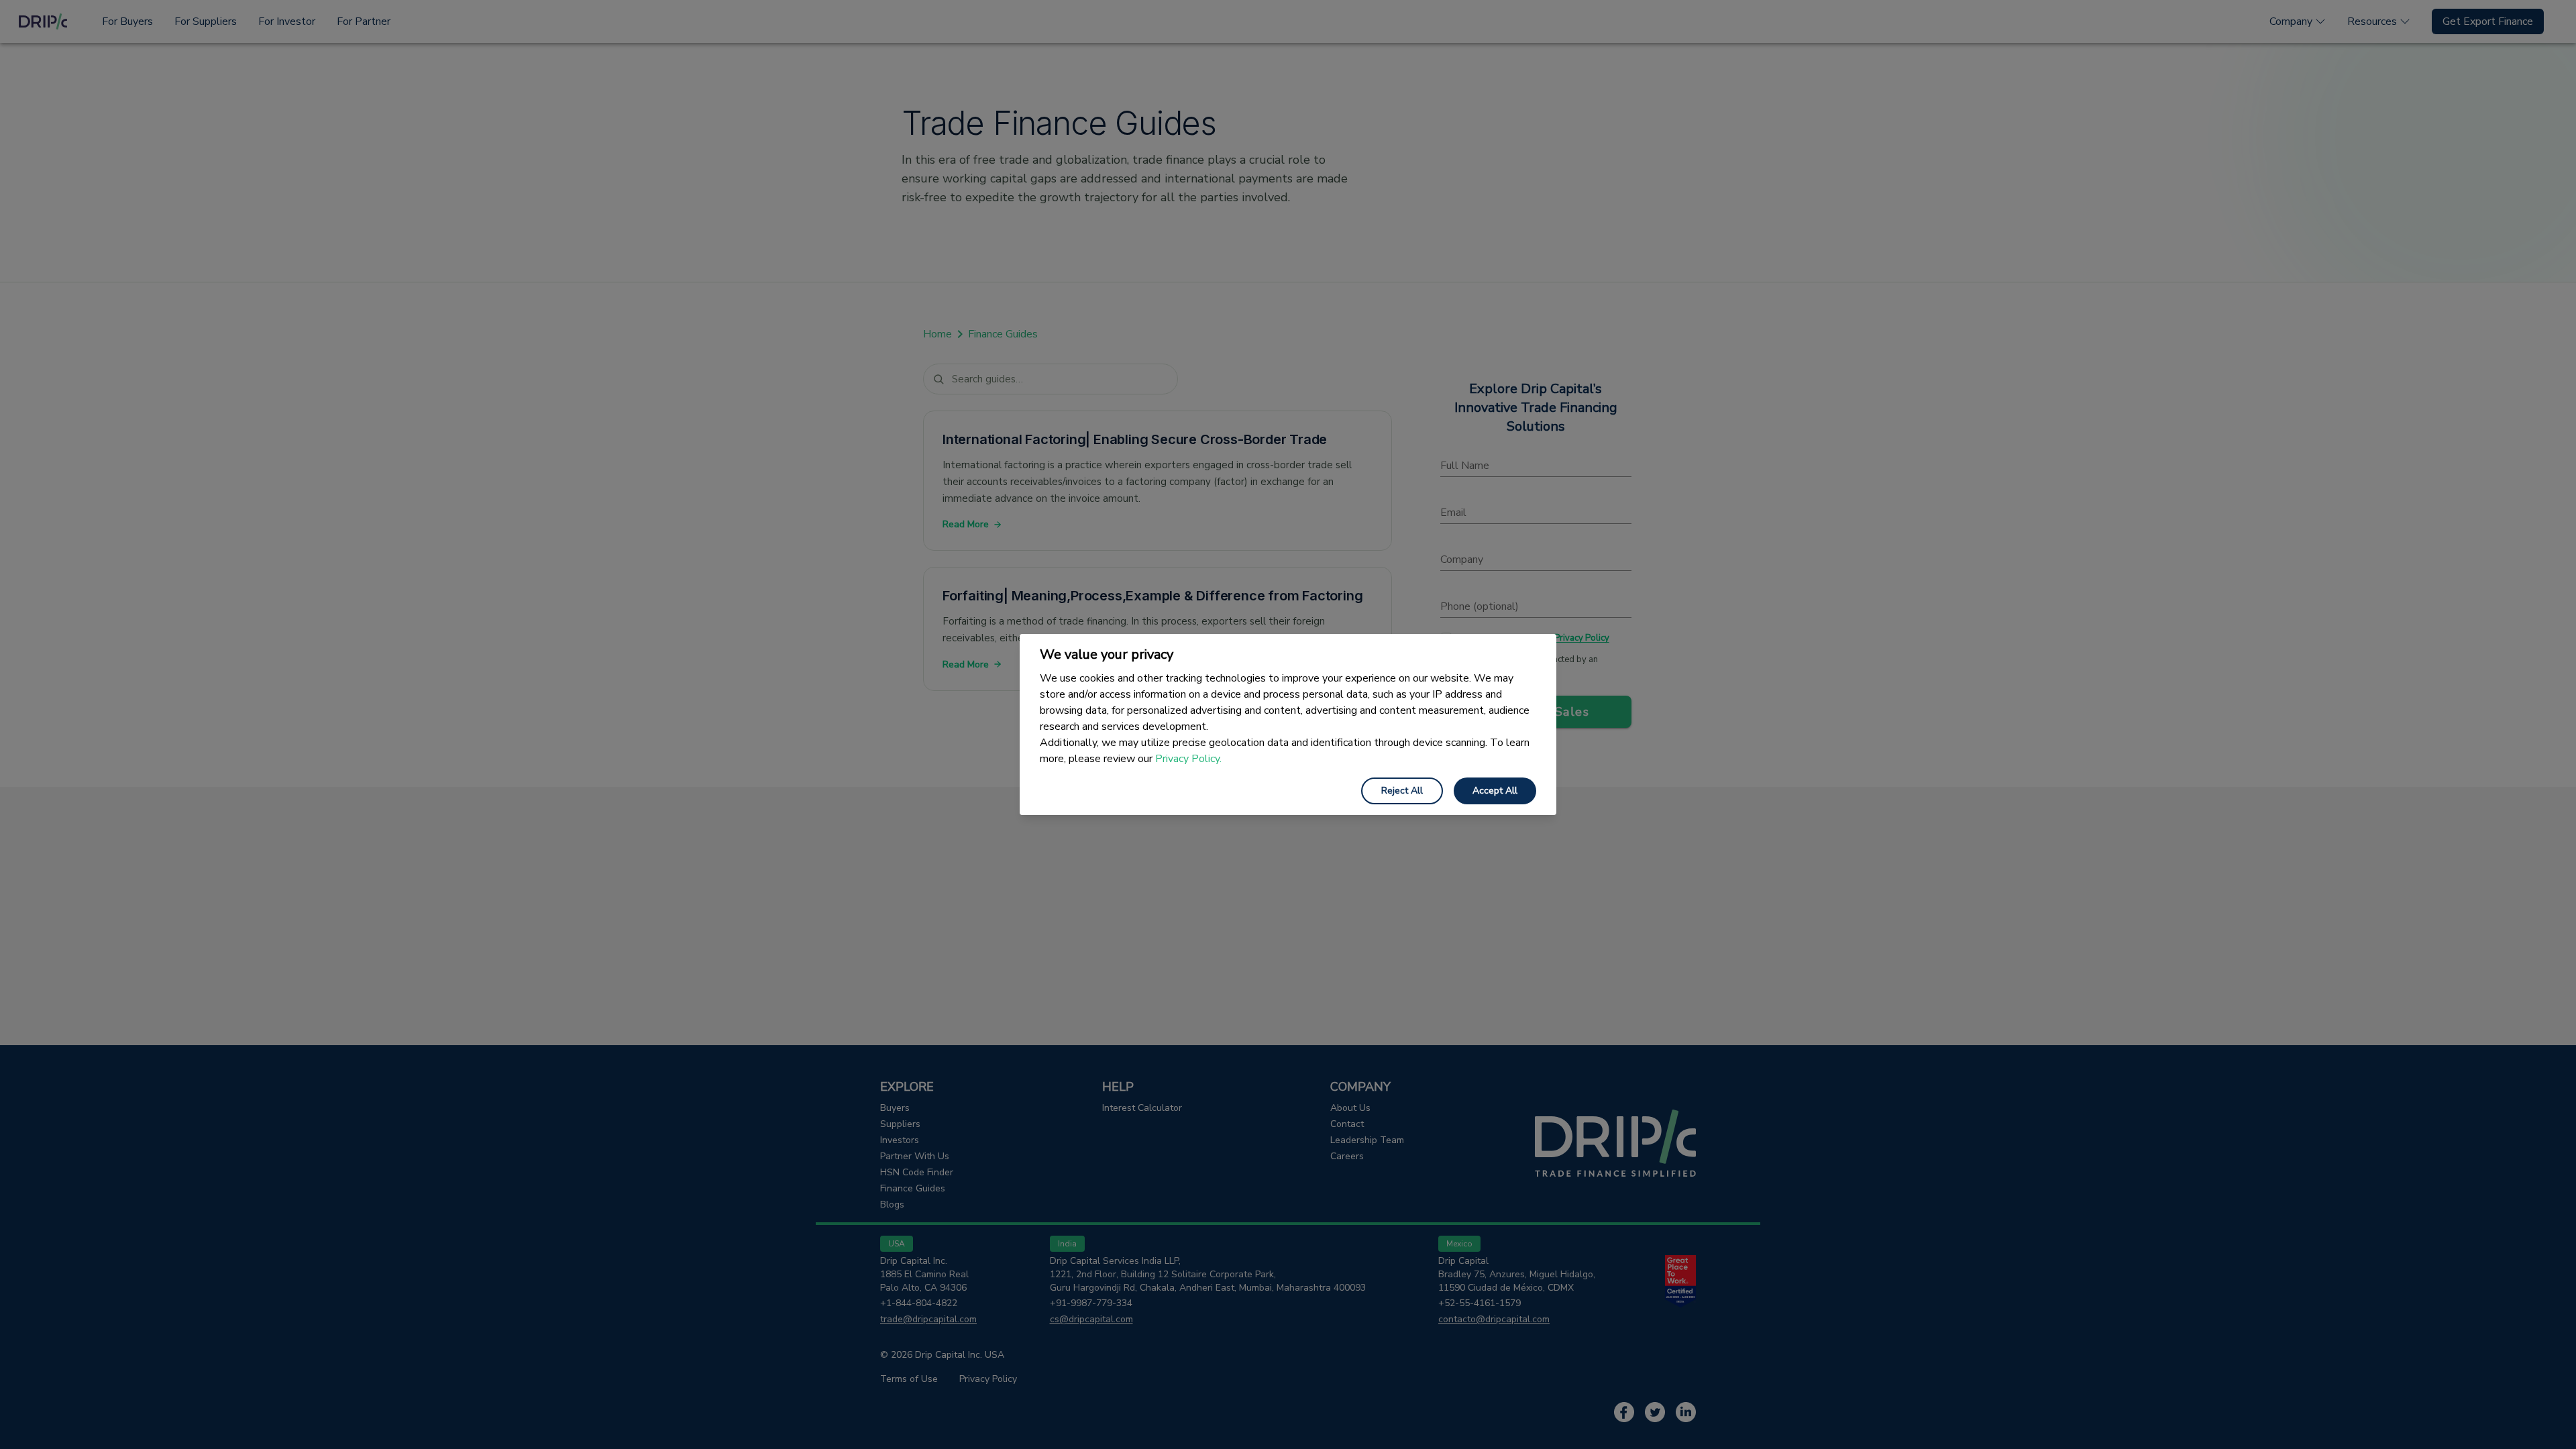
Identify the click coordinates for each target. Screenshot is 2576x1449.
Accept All (1495, 791)
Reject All (1402, 791)
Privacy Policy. (1188, 759)
